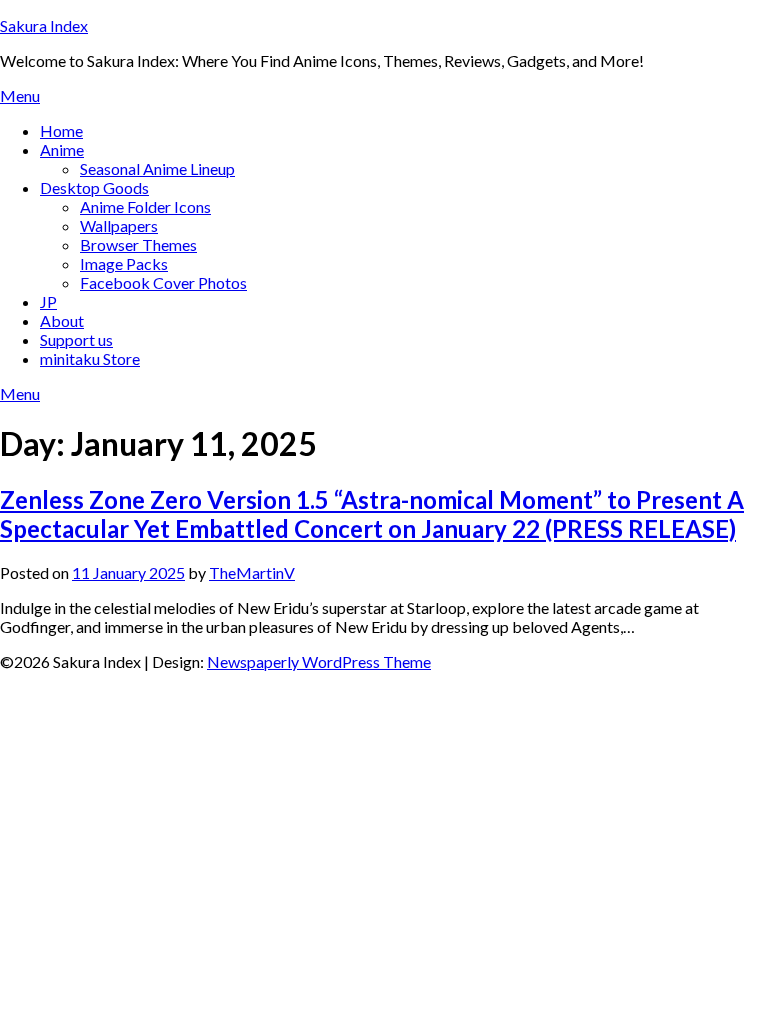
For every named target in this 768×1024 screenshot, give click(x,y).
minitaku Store (90, 358)
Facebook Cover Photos (163, 282)
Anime (62, 149)
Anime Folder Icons (145, 206)
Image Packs (124, 263)
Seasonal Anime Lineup (157, 168)
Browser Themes (138, 244)
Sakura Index (44, 25)
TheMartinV (252, 572)
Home (61, 130)
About (62, 320)
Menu (20, 95)
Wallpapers (119, 225)
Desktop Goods (94, 187)
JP (48, 301)
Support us (76, 339)
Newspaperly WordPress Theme (319, 661)
